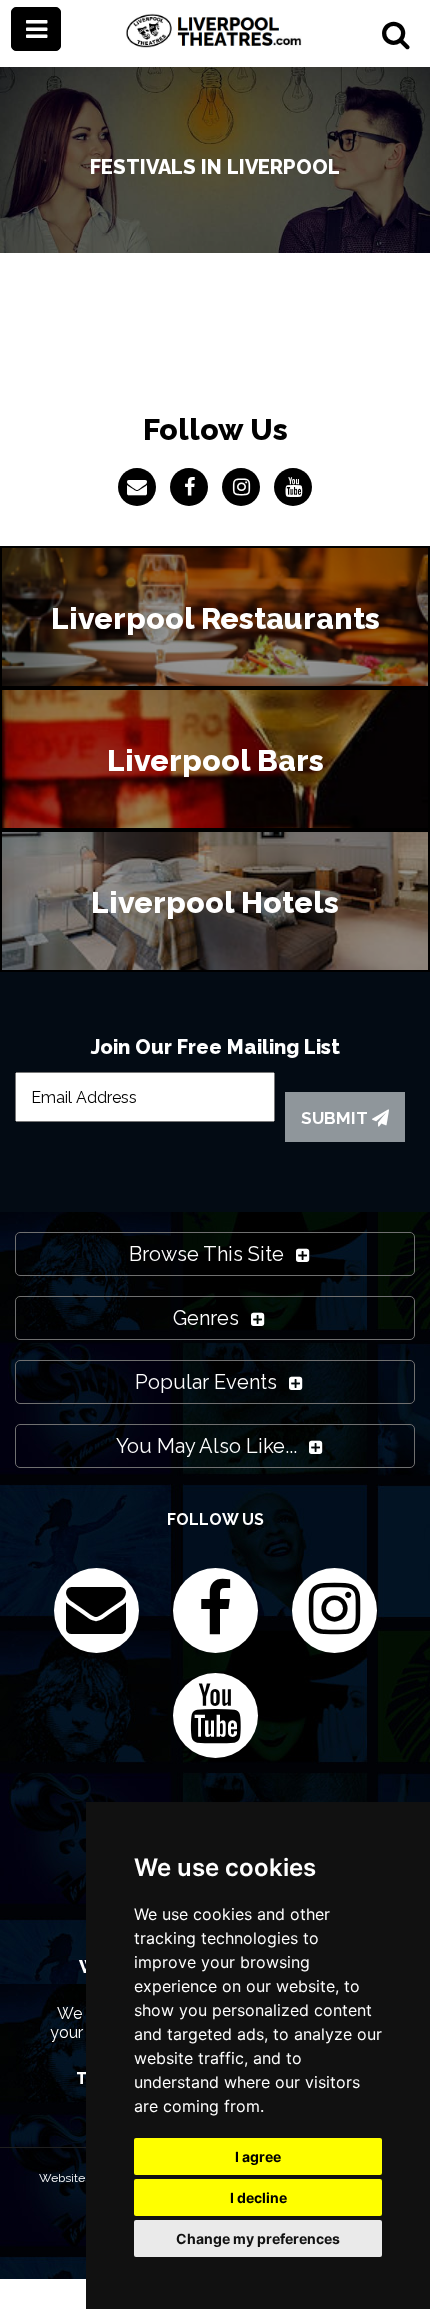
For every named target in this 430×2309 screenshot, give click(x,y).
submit (336, 1118)
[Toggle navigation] (36, 29)
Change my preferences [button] (258, 2238)
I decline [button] (258, 2197)
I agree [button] (258, 2156)
